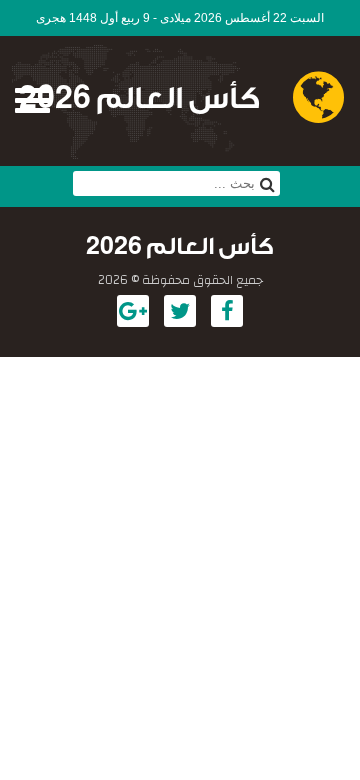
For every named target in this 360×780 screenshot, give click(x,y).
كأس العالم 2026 (139, 99)
